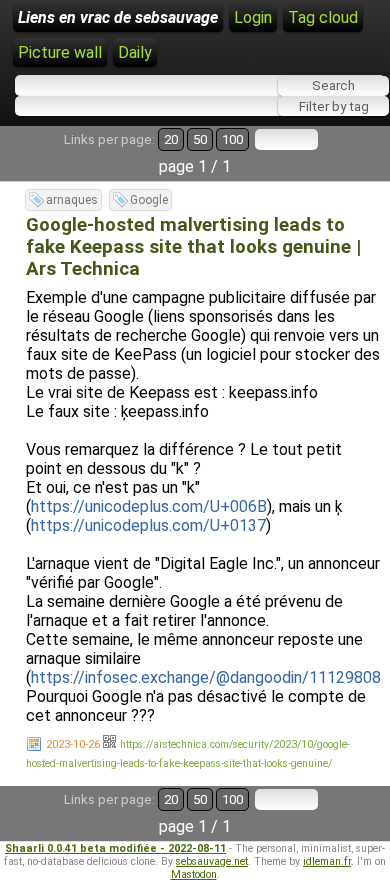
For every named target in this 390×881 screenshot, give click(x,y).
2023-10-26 (73, 744)
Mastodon (194, 874)
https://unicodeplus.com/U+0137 (148, 525)
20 (171, 139)
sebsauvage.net (212, 861)
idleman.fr (327, 861)
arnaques (72, 200)
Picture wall (60, 52)
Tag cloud (323, 17)
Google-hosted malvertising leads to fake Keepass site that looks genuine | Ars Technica (193, 247)
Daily (135, 52)
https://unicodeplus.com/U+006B (149, 506)
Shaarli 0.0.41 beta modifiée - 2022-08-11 (115, 848)
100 (232, 139)
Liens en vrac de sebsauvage (118, 17)
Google (149, 200)
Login (253, 17)
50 (200, 139)
